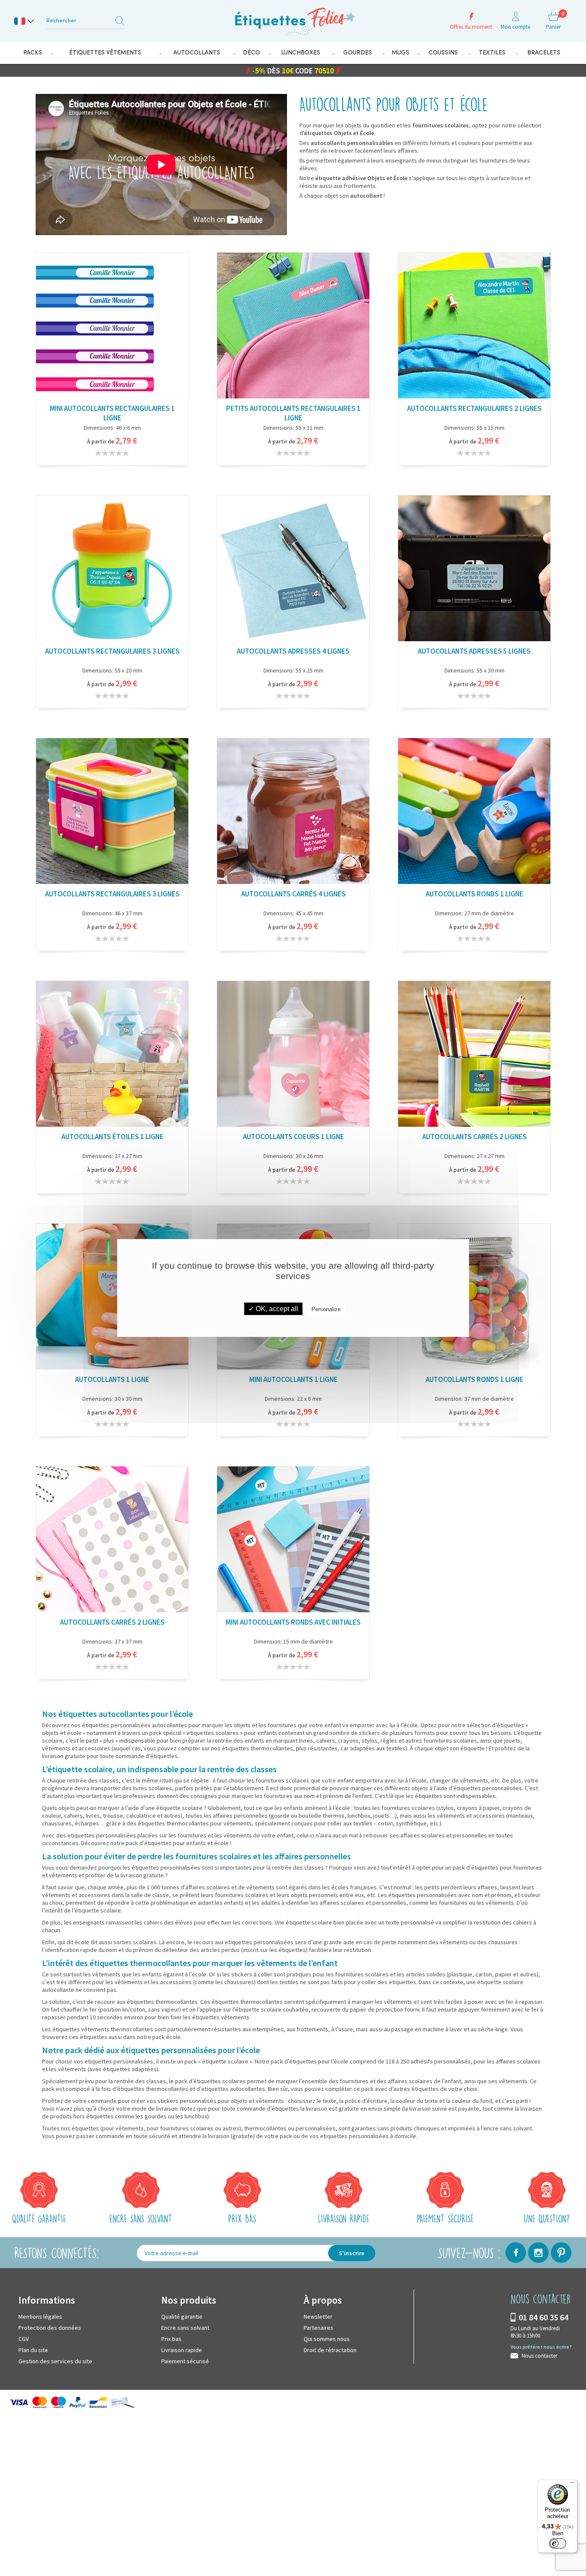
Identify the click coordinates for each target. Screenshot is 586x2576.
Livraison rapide (182, 2350)
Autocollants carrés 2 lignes (474, 1136)
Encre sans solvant (185, 2327)
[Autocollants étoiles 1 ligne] (112, 1056)
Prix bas (171, 2338)
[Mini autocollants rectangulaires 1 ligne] (112, 328)
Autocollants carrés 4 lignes (293, 893)
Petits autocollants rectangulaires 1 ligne (293, 413)
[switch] (558, 2543)
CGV (24, 2338)
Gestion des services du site (55, 2361)
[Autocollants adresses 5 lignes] (474, 571)
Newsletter (318, 2316)
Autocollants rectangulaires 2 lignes (474, 408)
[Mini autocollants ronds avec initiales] (293, 1542)
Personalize (326, 1309)
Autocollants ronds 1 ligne (474, 893)
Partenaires (319, 2327)
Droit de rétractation (330, 2350)
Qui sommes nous (327, 2338)
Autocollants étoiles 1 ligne (112, 1136)
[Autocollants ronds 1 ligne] (474, 813)
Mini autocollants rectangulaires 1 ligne (112, 413)
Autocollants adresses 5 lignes (474, 651)
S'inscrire (352, 2253)
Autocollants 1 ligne (112, 1379)
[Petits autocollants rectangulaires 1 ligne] (293, 328)
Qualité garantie (182, 2316)
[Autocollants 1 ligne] (112, 1299)
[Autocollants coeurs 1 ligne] (293, 1056)
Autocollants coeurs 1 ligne (293, 1136)
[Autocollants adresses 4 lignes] (293, 571)
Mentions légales (40, 2316)
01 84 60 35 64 (544, 2317)
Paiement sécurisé (185, 2361)
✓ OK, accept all (273, 1309)
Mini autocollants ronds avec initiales (293, 1622)
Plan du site (33, 2350)
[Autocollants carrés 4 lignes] (293, 813)
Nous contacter (539, 2355)
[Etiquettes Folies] (293, 18)
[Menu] (572, 2485)
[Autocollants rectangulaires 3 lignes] (112, 571)
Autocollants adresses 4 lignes (293, 651)
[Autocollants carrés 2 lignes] (474, 1056)
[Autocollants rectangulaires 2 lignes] (474, 328)
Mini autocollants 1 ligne (293, 1379)
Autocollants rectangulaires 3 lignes (112, 651)
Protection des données (50, 2327)
